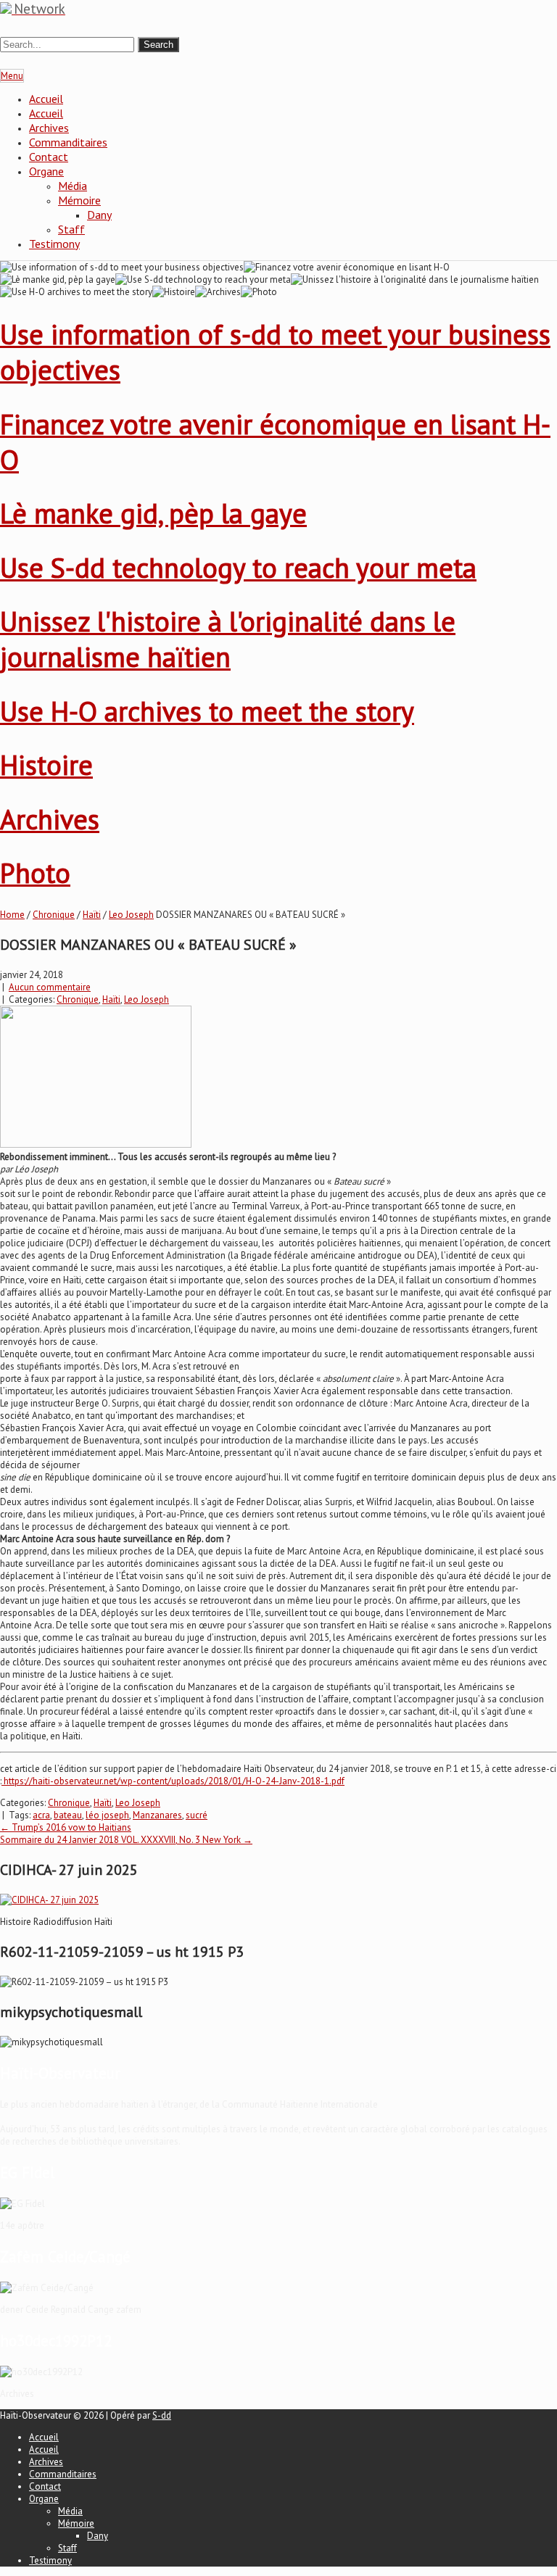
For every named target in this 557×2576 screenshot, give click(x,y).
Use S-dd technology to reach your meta (238, 567)
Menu (12, 76)
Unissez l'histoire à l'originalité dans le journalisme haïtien (228, 639)
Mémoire (79, 200)
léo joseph (107, 1815)
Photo (35, 873)
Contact (49, 157)
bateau (68, 1815)
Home (12, 915)
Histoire (46, 765)
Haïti (92, 915)
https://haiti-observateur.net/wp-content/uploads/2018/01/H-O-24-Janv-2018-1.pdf (173, 1781)
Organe (46, 171)
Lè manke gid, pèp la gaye (153, 513)
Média (73, 186)
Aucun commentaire (50, 987)
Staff (71, 229)
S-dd (162, 2415)
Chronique (54, 915)
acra (41, 1815)
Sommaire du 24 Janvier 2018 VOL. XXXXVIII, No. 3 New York (126, 1840)
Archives (49, 128)
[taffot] (49, 1900)
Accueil (46, 99)
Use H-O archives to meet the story (207, 711)
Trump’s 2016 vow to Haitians (66, 1827)
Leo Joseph (131, 915)
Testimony (54, 244)
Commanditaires (68, 142)
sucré (197, 1815)
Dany (99, 215)
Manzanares (157, 1815)
